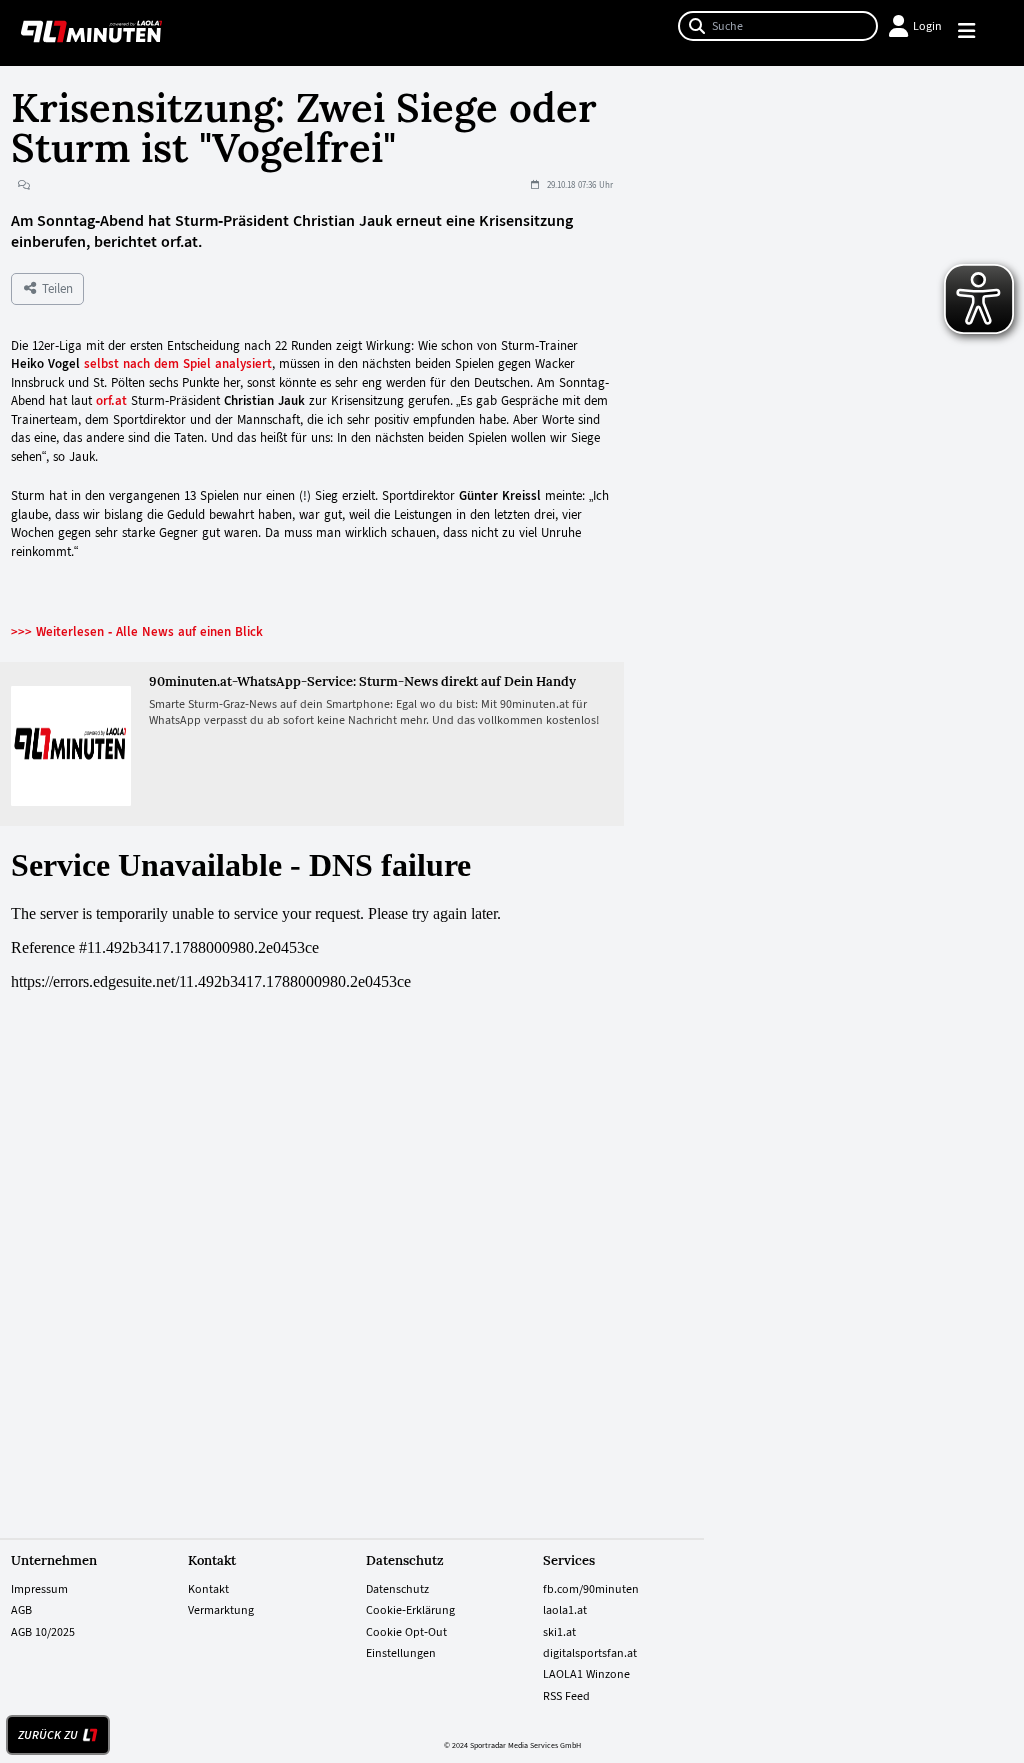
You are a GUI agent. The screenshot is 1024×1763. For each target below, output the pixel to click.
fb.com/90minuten (591, 1589)
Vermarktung (221, 1610)
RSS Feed (566, 1696)
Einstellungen (401, 1653)
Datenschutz (397, 1589)
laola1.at (565, 1610)
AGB (21, 1610)
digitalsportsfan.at (590, 1653)
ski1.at (559, 1632)
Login (927, 26)
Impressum (39, 1589)
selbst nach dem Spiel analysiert (178, 363)
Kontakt (208, 1589)
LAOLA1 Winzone (586, 1674)
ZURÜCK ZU (48, 1735)
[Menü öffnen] (975, 33)
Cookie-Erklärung (410, 1610)
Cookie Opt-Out (406, 1632)
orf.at (111, 400)
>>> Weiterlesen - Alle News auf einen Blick (137, 631)
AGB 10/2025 (43, 1632)
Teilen (55, 288)
